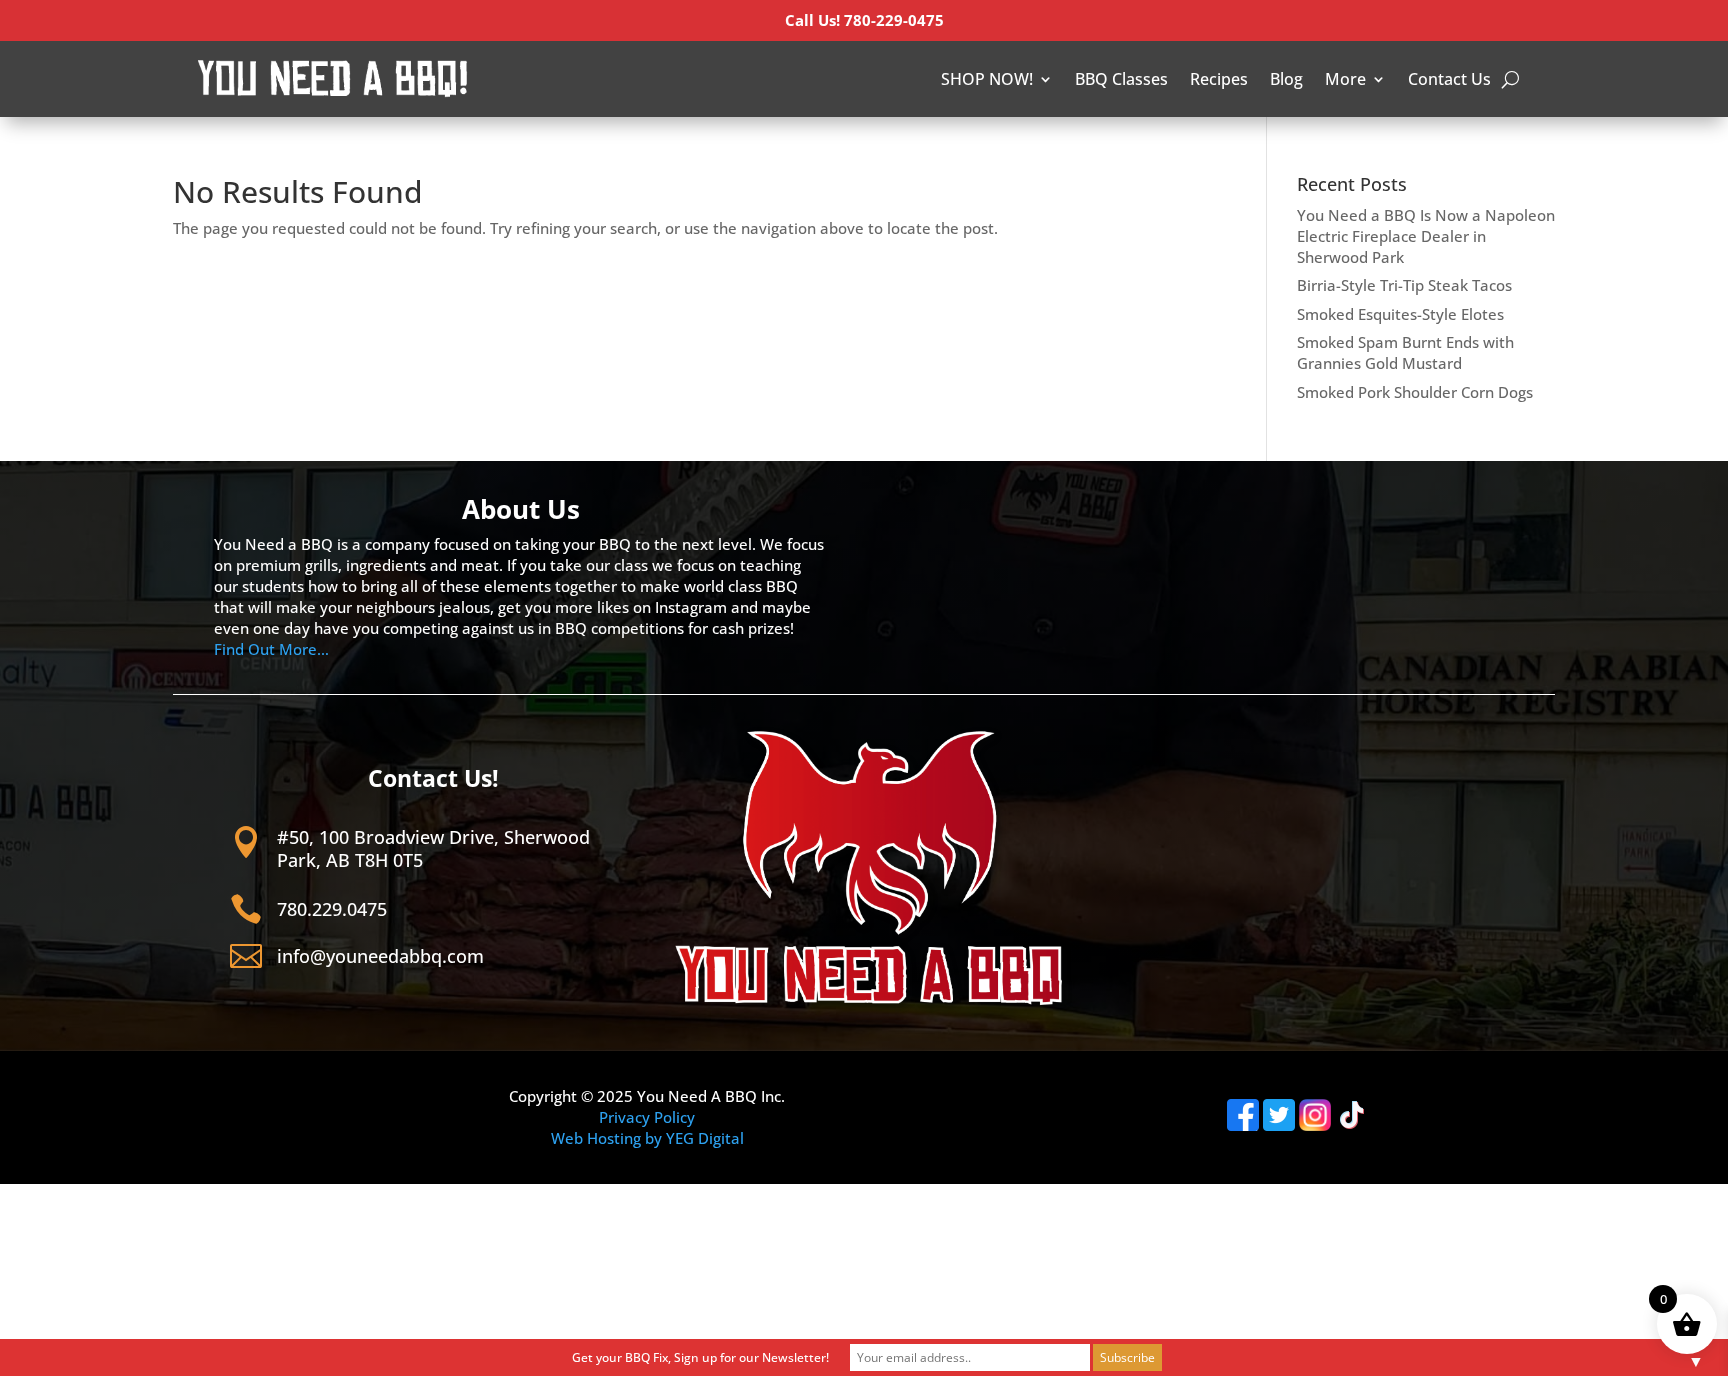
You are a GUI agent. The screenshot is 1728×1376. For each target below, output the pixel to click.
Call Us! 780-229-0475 (864, 20)
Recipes (1219, 79)
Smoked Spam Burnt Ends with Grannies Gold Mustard (1405, 352)
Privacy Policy (647, 1117)
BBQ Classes (1121, 79)
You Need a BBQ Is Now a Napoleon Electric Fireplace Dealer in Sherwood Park (1426, 236)
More (1345, 79)
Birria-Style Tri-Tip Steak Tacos (1404, 285)
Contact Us (1449, 79)
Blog (1286, 79)
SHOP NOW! (987, 79)
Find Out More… (271, 649)
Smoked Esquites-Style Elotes (1400, 314)
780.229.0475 (332, 909)
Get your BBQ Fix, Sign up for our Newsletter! (700, 1357)
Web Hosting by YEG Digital (647, 1138)
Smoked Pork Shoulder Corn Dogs (1415, 392)
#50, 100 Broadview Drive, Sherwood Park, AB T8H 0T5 (433, 848)
